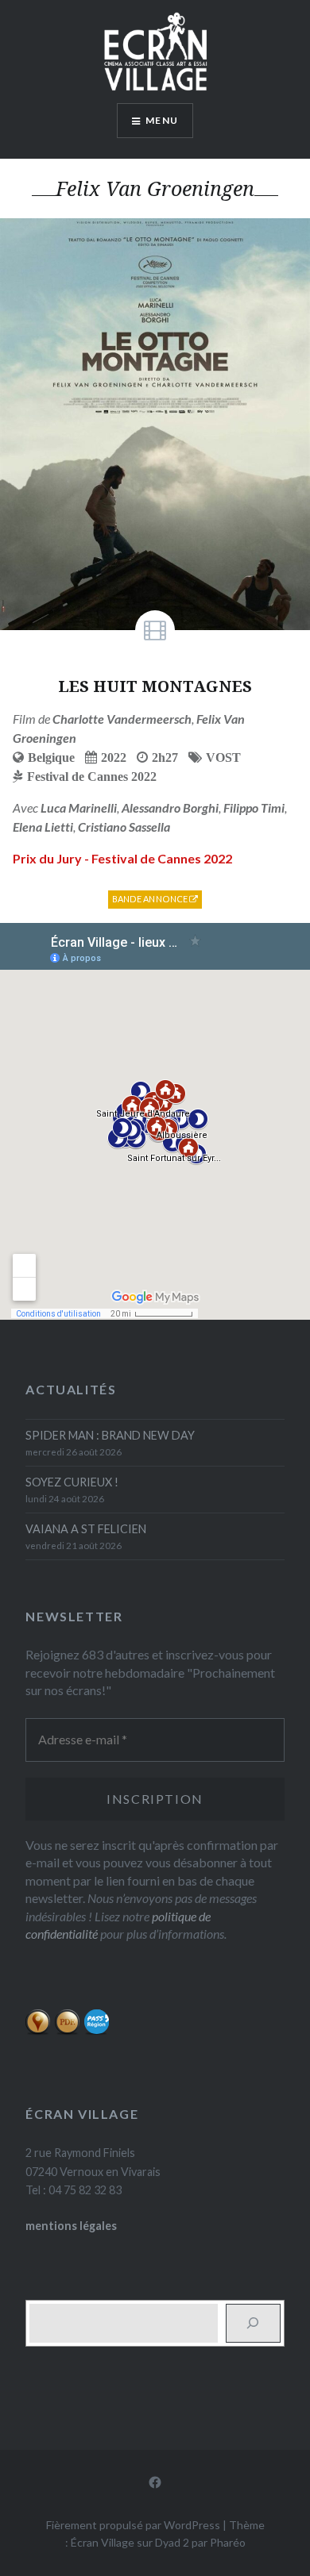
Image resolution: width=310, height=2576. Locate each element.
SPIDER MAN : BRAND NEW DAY (110, 1435)
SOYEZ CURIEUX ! (72, 1482)
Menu (162, 120)
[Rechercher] (253, 2323)
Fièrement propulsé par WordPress (133, 2525)
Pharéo (228, 2542)
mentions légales (71, 2226)
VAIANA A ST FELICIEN (86, 1529)
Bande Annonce (151, 899)
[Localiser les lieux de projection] (38, 2031)
